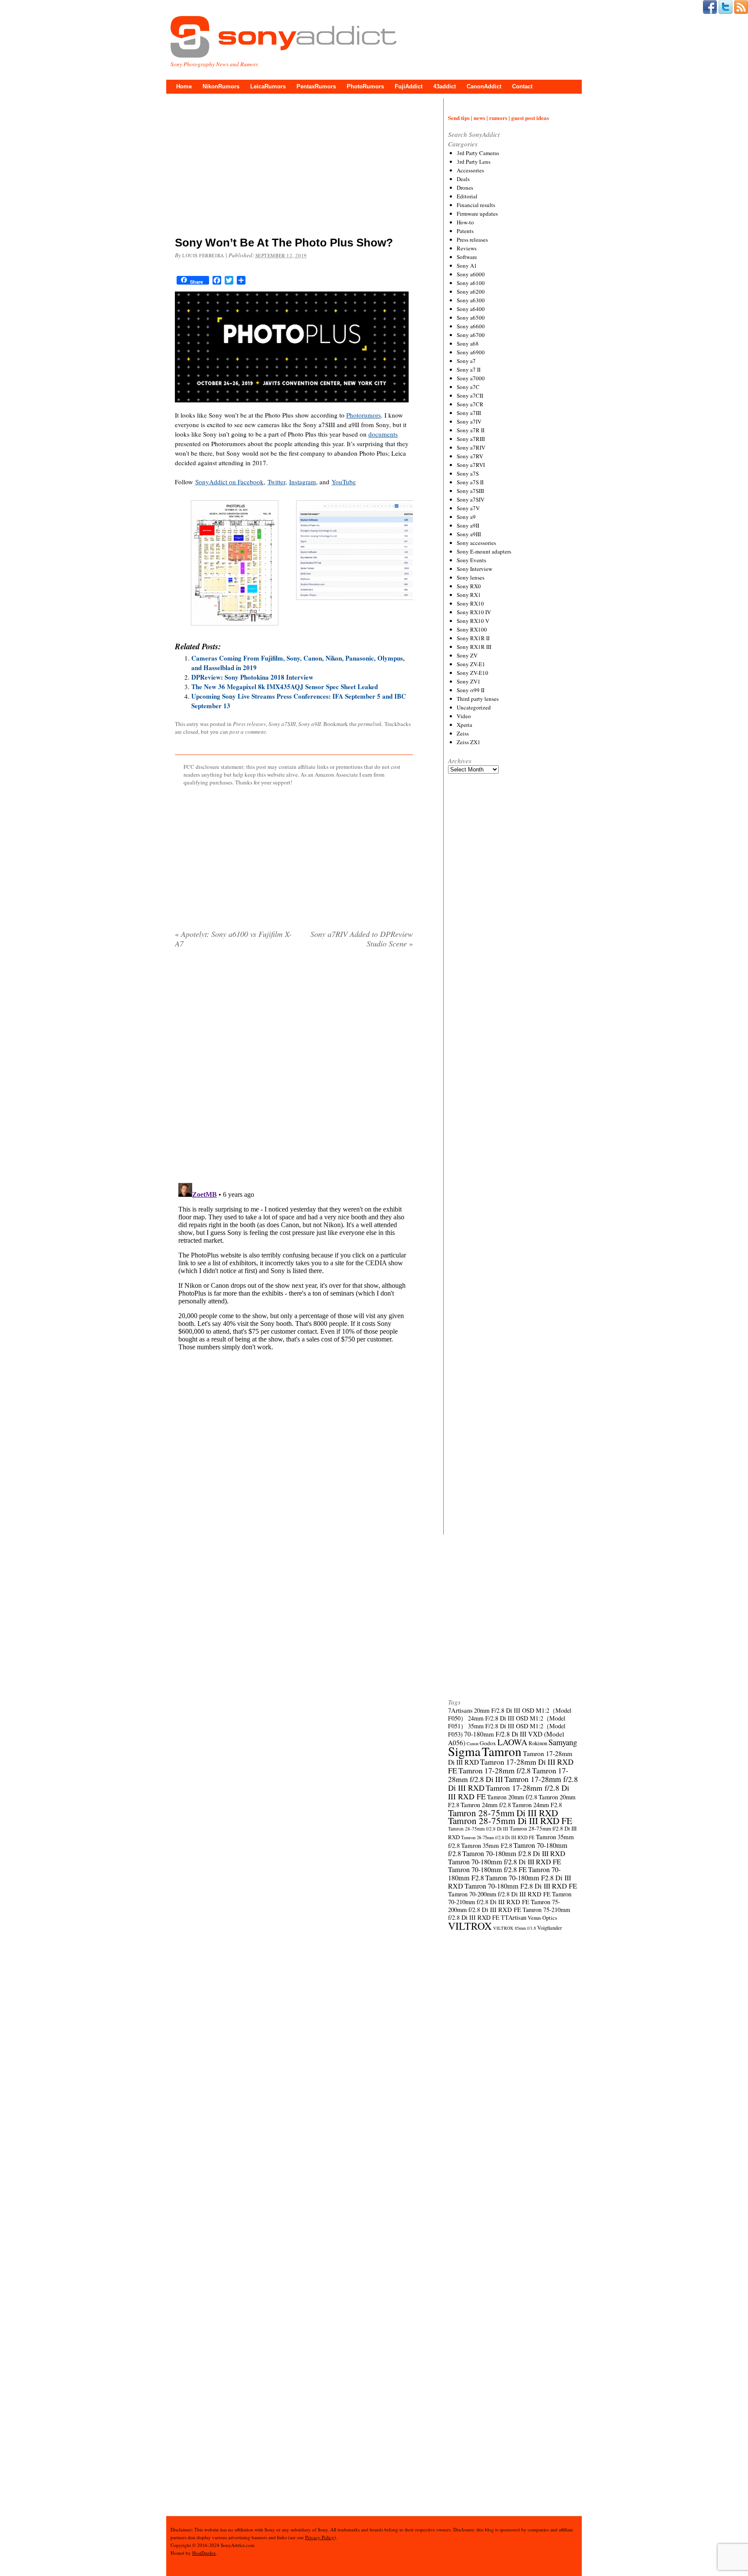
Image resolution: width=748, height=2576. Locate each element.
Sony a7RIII (471, 439)
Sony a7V (468, 508)
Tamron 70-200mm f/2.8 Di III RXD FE (499, 1894)
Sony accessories (476, 543)
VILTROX (470, 1926)
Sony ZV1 (469, 681)
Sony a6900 (471, 352)
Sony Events (471, 560)
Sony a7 (466, 361)
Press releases (249, 724)
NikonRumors (221, 86)
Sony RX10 (470, 603)
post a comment (248, 732)
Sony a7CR (470, 404)
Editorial (467, 196)
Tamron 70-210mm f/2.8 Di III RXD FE (510, 1898)
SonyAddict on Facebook (229, 482)
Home (184, 86)
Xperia (464, 725)
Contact (522, 86)
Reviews (467, 248)
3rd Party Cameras (478, 153)
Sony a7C (468, 387)
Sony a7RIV (471, 447)
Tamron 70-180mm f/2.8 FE (487, 1870)
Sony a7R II (471, 430)
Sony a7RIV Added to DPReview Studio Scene (362, 939)
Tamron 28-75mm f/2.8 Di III (478, 1829)
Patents (465, 231)
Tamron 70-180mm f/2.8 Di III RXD (514, 1853)
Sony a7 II (469, 369)
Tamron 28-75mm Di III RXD (503, 1813)
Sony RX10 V (473, 621)
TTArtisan (514, 1917)
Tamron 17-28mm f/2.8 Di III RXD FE (509, 1792)
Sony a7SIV (471, 499)
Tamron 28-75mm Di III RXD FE (510, 1820)
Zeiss (463, 733)
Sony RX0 (469, 586)
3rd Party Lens (474, 162)
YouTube (344, 482)
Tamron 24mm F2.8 (537, 1805)
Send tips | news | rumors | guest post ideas (498, 118)
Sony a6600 (471, 326)
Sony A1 (467, 266)
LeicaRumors (268, 86)
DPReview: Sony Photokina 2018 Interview (252, 677)
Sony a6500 (471, 318)
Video (464, 716)
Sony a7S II (470, 482)
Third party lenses (478, 699)
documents (383, 434)
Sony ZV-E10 (472, 673)
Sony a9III (469, 534)
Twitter (276, 482)
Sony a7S (468, 473)
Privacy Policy (320, 2537)
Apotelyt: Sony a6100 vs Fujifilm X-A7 (233, 939)
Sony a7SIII (282, 724)
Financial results (476, 205)
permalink (370, 724)
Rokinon (538, 1743)
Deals (463, 179)
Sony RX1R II (473, 638)
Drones (465, 188)
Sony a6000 (471, 274)
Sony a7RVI (471, 465)
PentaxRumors (316, 86)
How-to (465, 222)
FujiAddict (409, 86)
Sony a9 (466, 517)
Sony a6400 (471, 309)
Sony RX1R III (474, 647)
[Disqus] (294, 1066)
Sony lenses (471, 577)
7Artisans (460, 1710)
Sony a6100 (471, 283)
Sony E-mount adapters (484, 551)
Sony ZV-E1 (471, 664)
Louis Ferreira (203, 255)
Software (467, 257)
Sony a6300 (471, 300)
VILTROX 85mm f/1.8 (514, 1928)
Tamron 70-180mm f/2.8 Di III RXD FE (505, 1862)
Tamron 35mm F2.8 (487, 1845)
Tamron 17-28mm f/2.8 (495, 1770)
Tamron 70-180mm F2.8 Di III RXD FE (521, 1886)
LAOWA (512, 1742)
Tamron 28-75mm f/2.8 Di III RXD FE (498, 1837)
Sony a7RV (470, 456)
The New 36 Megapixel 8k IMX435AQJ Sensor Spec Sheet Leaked (285, 687)
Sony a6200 (471, 292)
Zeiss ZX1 (469, 742)
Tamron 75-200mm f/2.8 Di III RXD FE (504, 1906)
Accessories (470, 170)
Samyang (563, 1742)
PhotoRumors (365, 86)
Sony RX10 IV (474, 612)
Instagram (303, 482)
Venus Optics (542, 1918)
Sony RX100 (472, 629)
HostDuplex (204, 2553)
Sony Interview (474, 569)
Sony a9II (310, 724)
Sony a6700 (471, 335)
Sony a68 (468, 343)
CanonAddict (484, 86)
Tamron (502, 1751)
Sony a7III (469, 413)
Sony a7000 (471, 378)
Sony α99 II (471, 690)
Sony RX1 (469, 595)
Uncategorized (474, 707)
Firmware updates (477, 214)
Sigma (464, 1751)
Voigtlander (550, 1928)
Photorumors (364, 415)
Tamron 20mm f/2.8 (512, 1797)
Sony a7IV (469, 421)
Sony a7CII (470, 395)
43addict (445, 86)
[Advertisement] (294, 167)
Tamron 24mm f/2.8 (486, 1805)
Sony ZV (467, 655)
